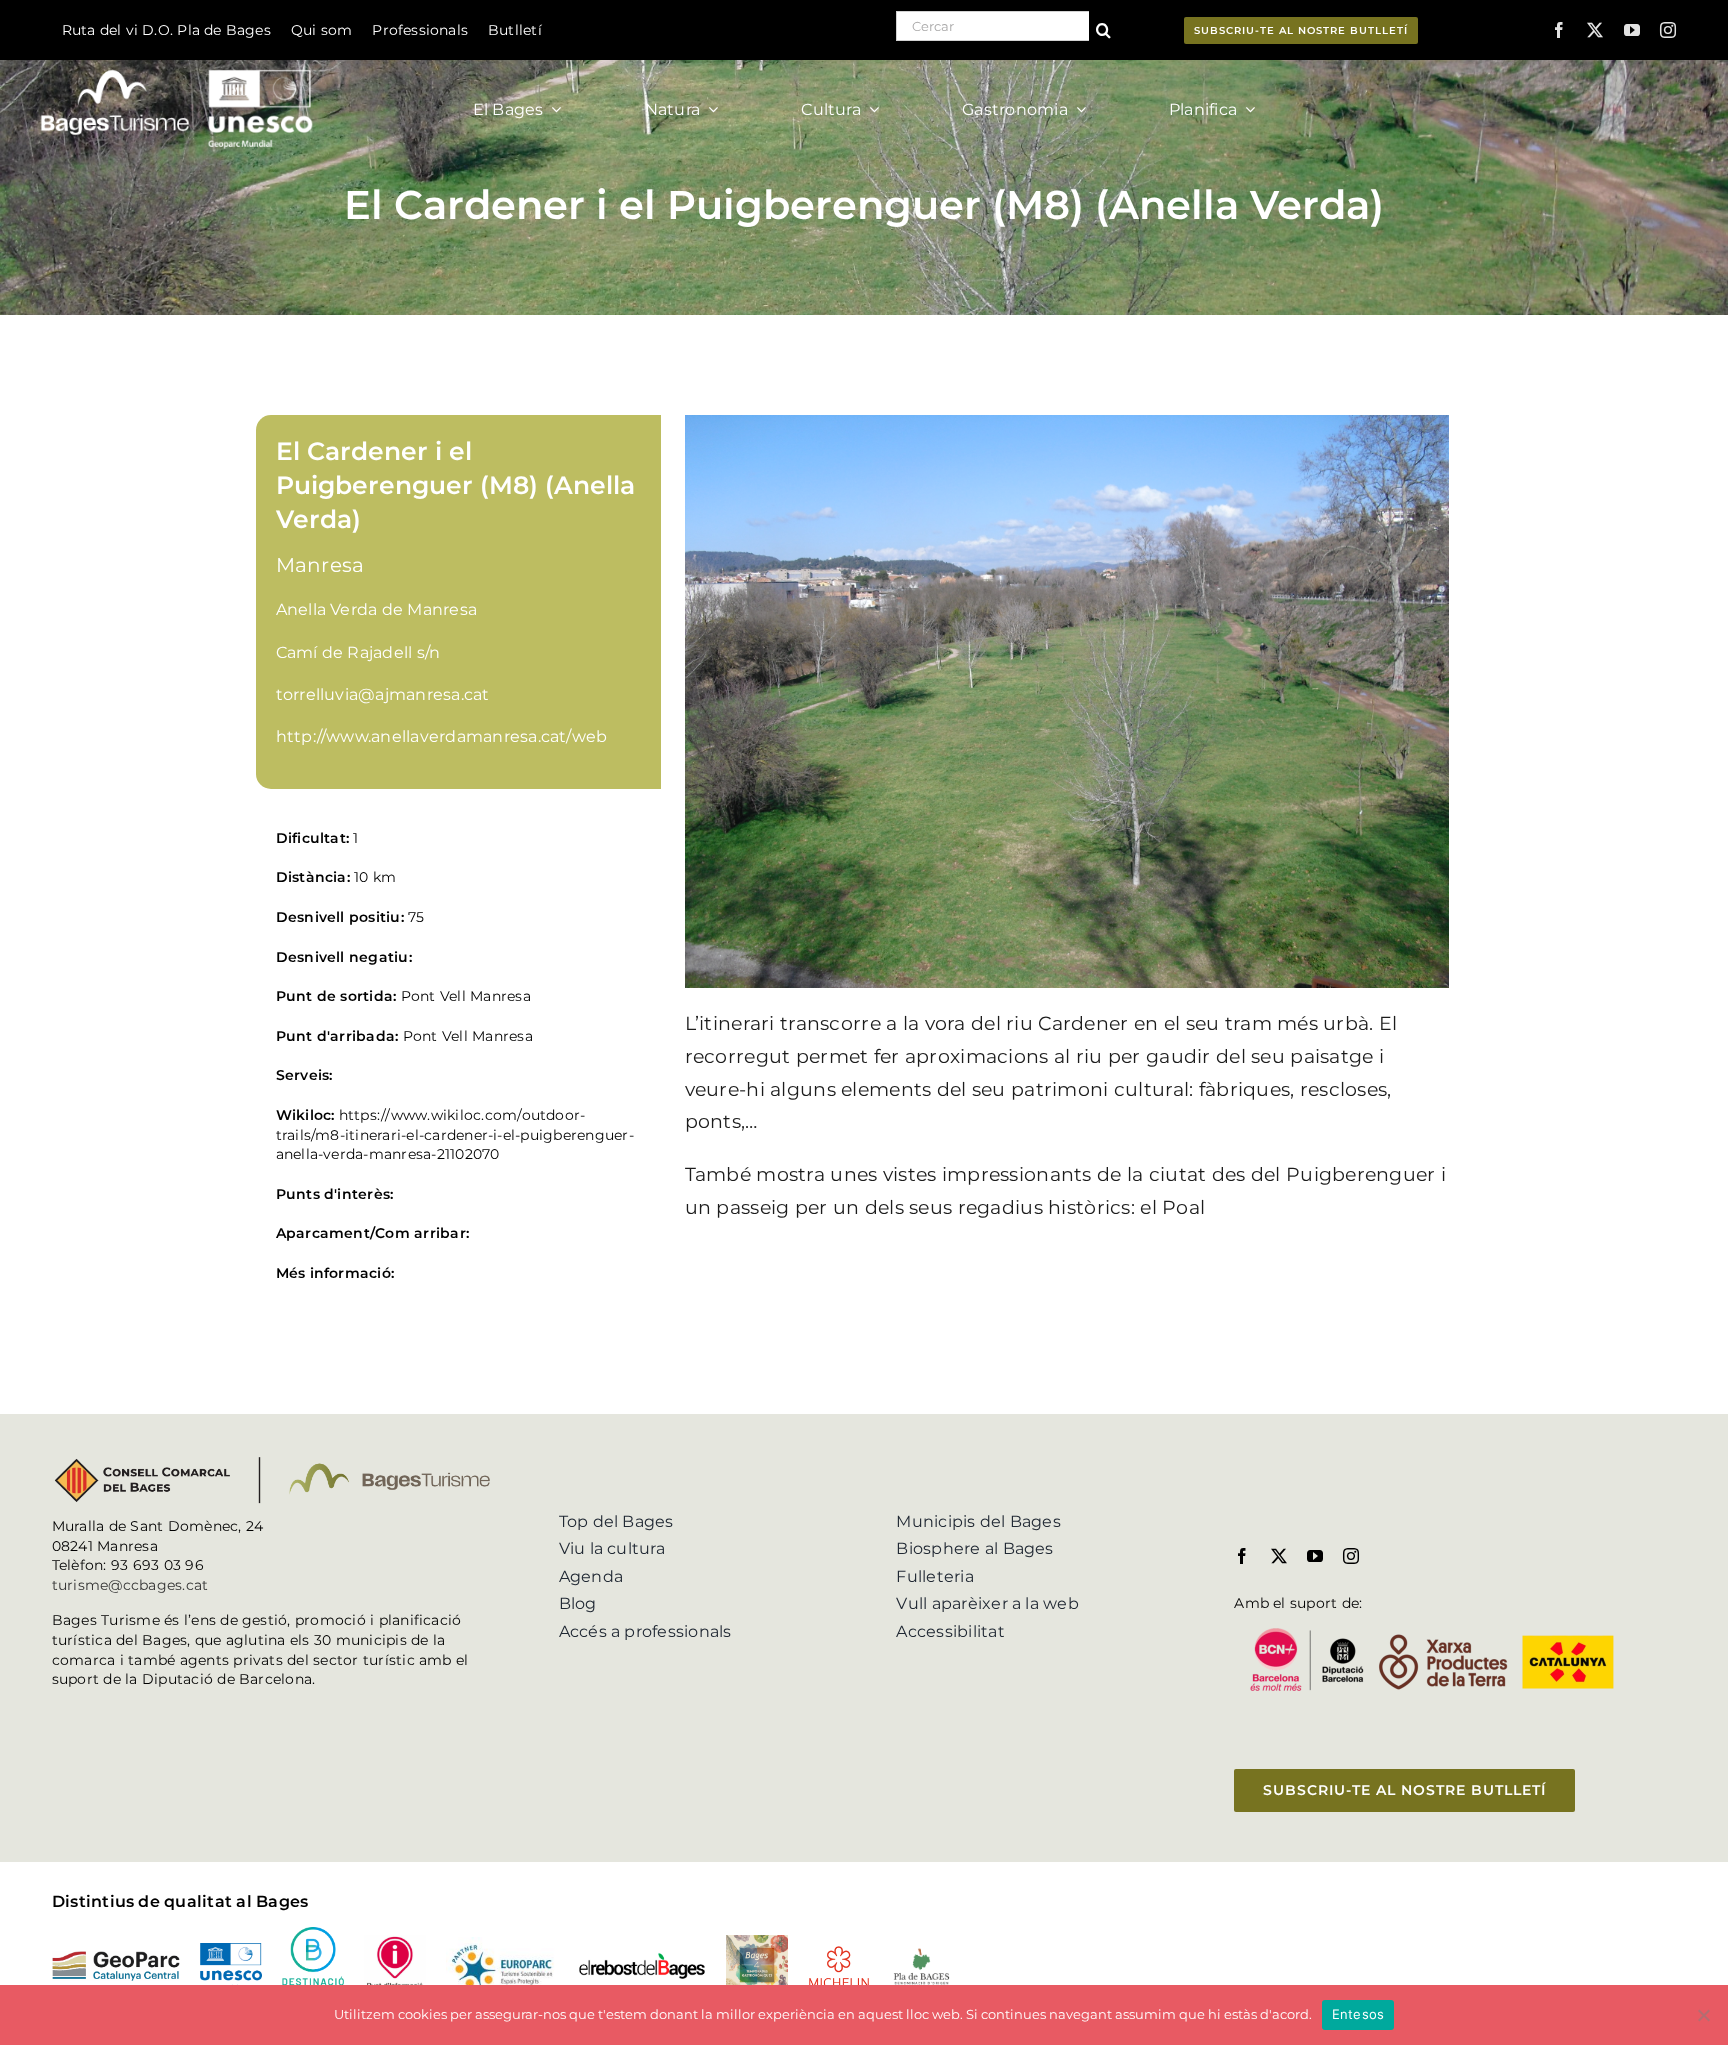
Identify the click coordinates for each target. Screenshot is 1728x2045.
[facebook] (1559, 30)
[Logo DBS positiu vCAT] (313, 1934)
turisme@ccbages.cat (130, 1585)
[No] (1703, 2015)
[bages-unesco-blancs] (178, 64)
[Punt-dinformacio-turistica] (395, 1942)
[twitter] (1595, 30)
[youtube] (1632, 30)
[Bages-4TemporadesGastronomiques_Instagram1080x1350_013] (757, 1942)
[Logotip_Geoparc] (116, 1958)
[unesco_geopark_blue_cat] (231, 1950)
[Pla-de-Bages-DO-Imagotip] (921, 1953)
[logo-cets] (502, 1944)
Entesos (1358, 2014)
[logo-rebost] (642, 1959)
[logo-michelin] (839, 1952)
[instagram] (1668, 30)
